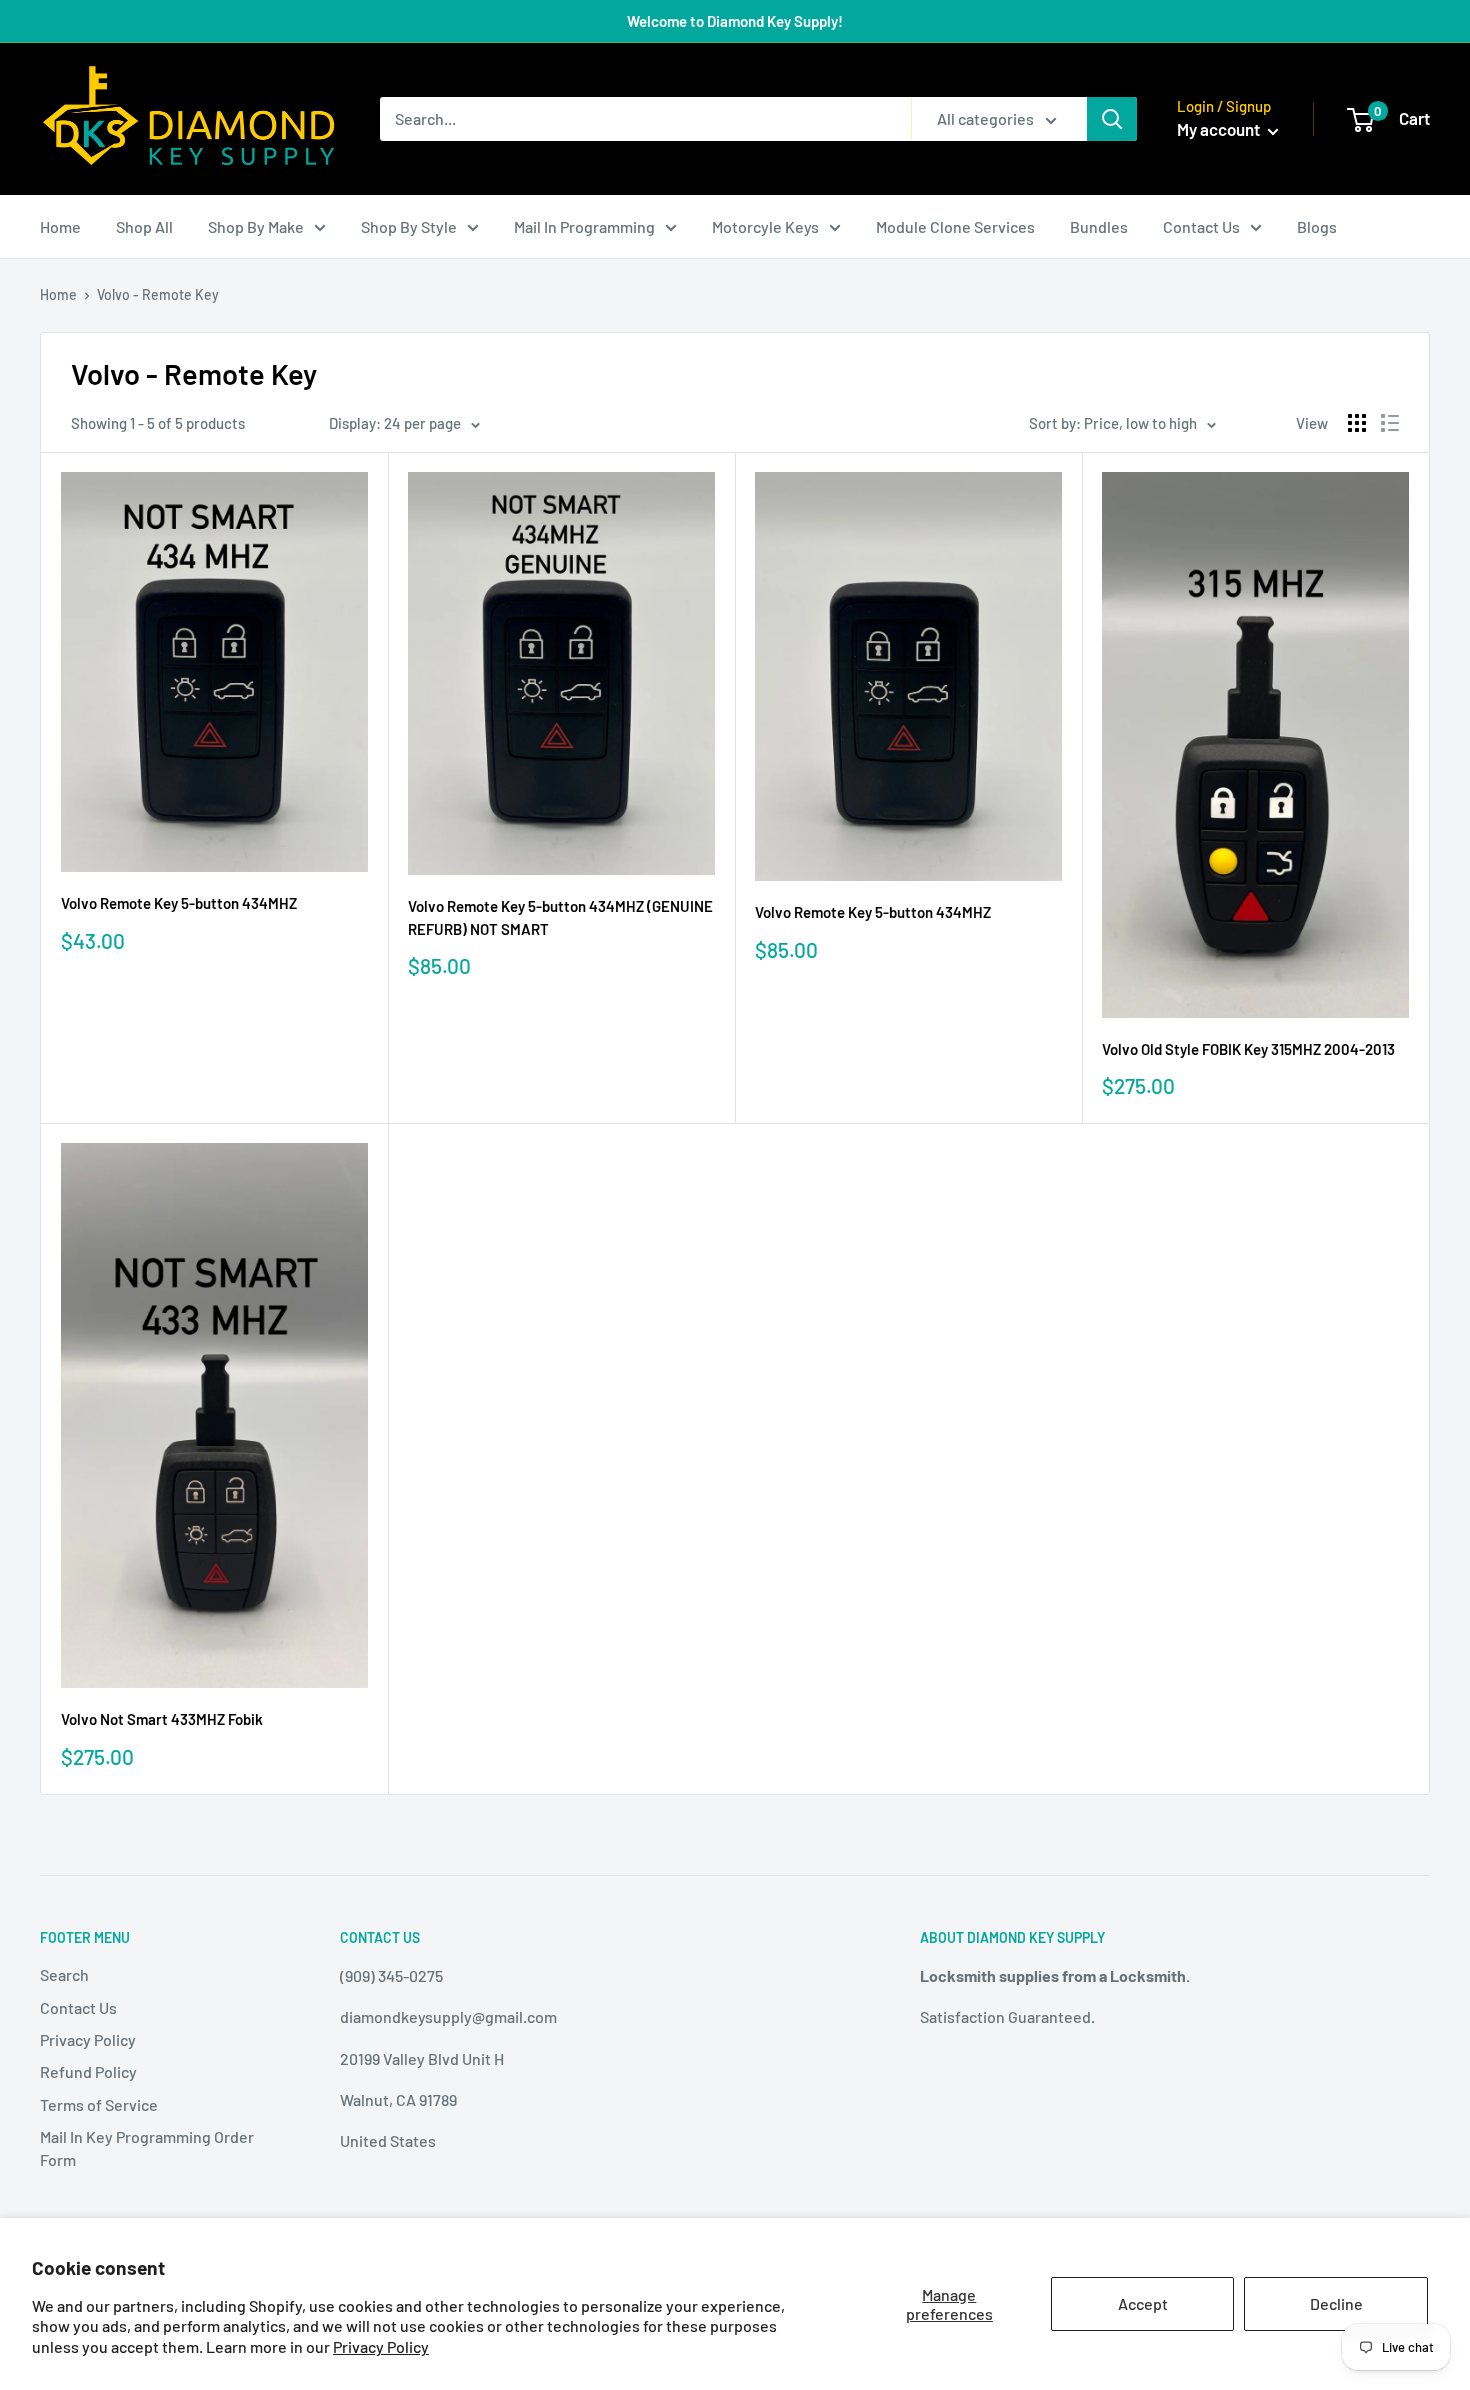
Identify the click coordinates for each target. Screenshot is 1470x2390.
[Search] (1112, 119)
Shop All (144, 226)
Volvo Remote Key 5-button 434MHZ (179, 903)
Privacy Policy (381, 2346)
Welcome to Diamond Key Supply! (735, 21)
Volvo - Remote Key (158, 294)
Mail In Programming (584, 226)
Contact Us (1201, 226)
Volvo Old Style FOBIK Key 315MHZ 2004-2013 (1248, 1049)
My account (1220, 129)
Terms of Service (99, 2104)
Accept (1143, 2303)
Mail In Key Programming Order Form (147, 2147)
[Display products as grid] (1357, 423)
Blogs (1317, 226)
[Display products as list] (1390, 423)
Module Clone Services (955, 226)
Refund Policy (88, 2071)
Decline (1336, 2303)
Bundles (1099, 226)
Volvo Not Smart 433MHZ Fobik (162, 1719)
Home (60, 226)
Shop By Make (256, 226)
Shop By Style (409, 226)
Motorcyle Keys (765, 226)
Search (64, 1974)
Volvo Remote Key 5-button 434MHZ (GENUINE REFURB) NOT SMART (560, 917)
